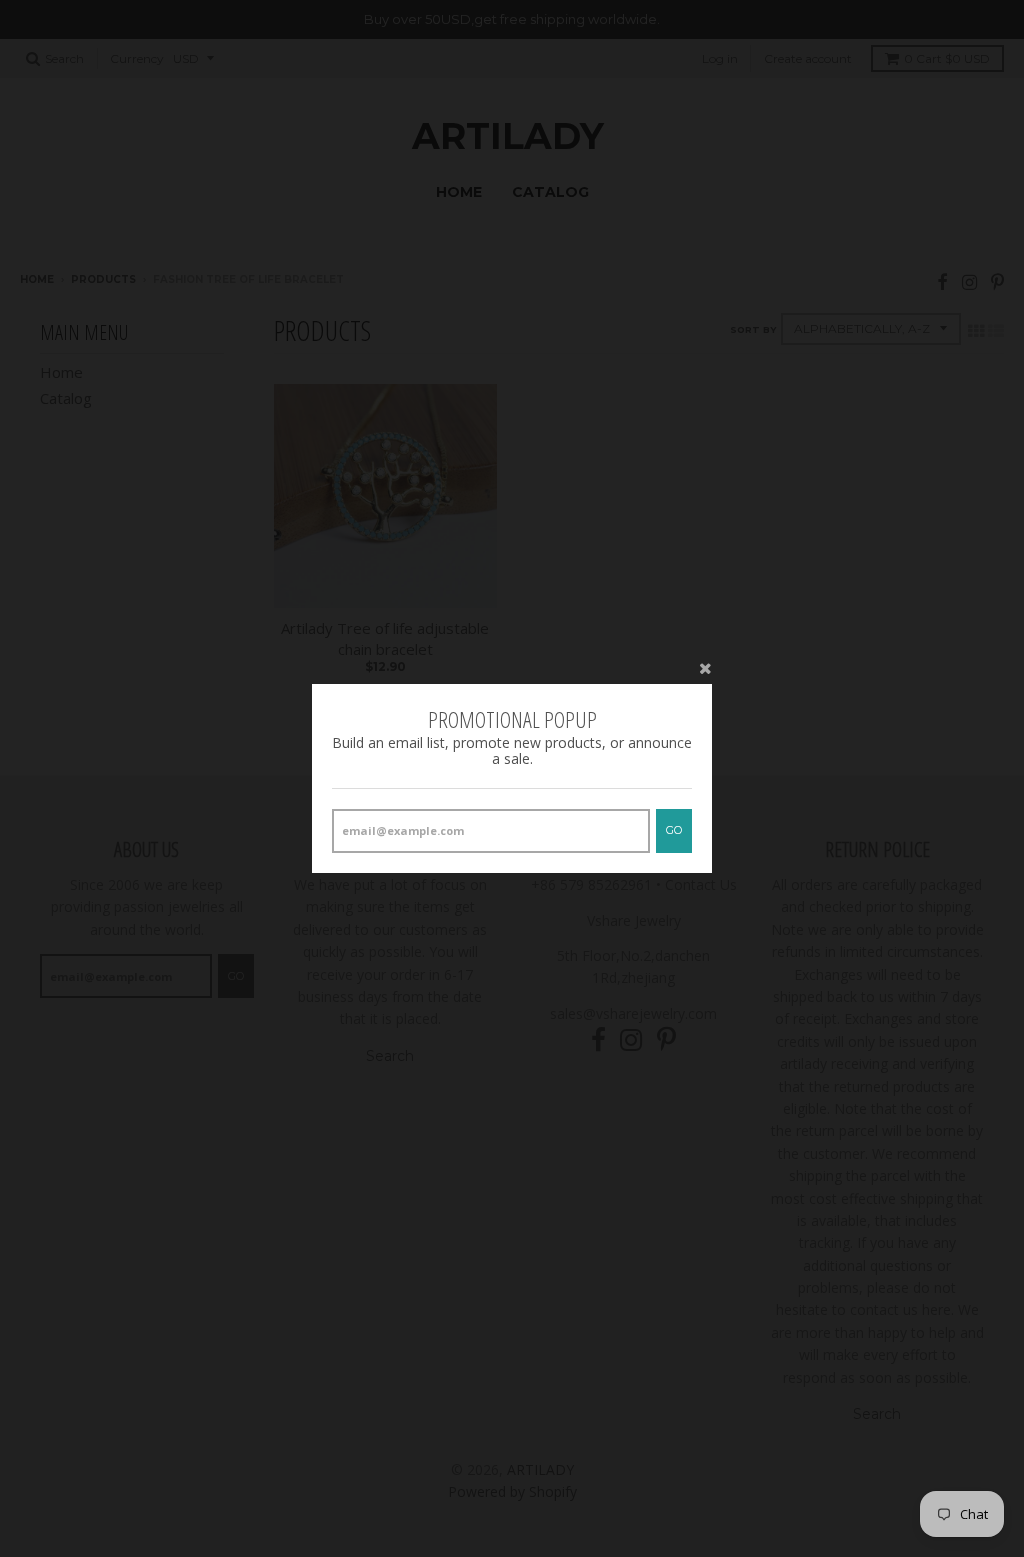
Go (674, 830)
